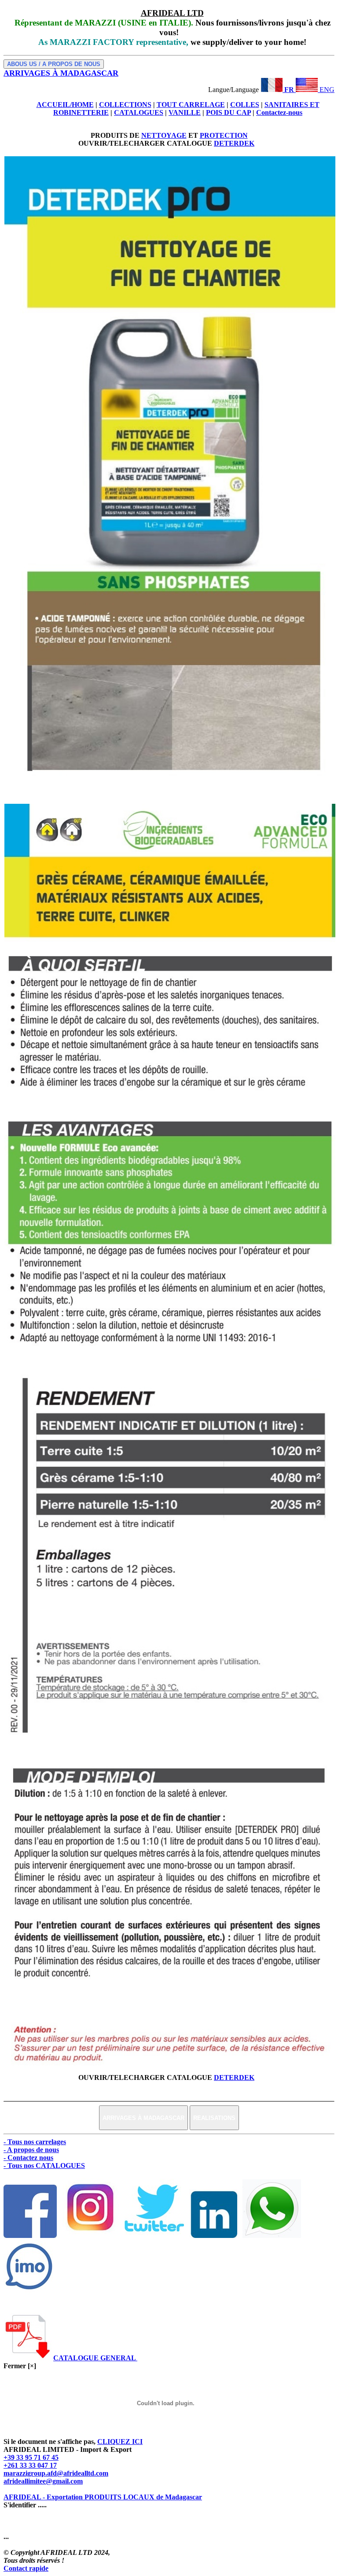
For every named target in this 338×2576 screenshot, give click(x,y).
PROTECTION (224, 135)
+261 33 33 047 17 (30, 2465)
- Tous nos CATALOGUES (44, 2166)
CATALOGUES (139, 112)
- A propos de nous (31, 2150)
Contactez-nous (279, 112)
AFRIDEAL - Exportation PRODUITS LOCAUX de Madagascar (103, 2497)
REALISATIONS (214, 2118)
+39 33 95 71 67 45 (31, 2457)
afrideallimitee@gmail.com (43, 2481)
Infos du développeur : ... (41, 2529)
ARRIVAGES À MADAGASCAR (143, 2118)
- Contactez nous (28, 2158)
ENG (326, 90)
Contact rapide (26, 2568)
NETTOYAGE (164, 135)
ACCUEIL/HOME (65, 105)
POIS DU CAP (228, 112)
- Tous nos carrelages (35, 2142)
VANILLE (185, 112)
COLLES (245, 105)
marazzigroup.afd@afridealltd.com (56, 2473)
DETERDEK (234, 143)
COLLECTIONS (125, 105)
